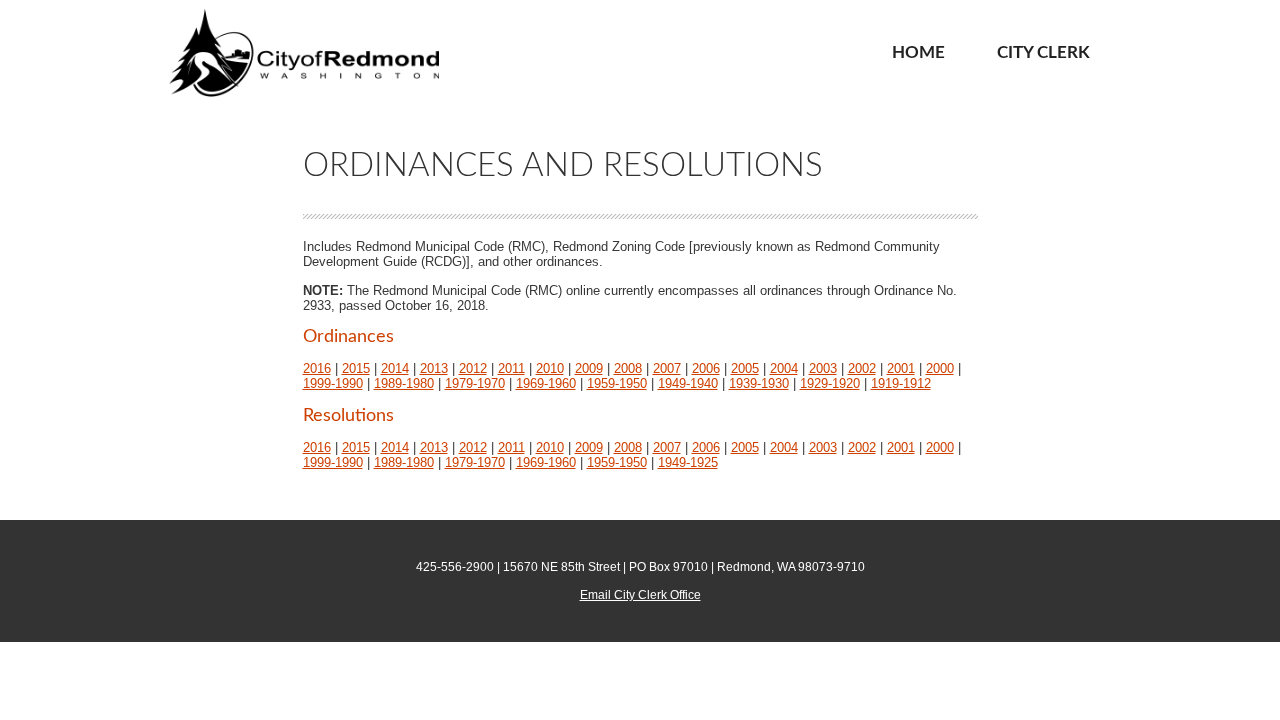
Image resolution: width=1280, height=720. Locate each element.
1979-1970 (475, 383)
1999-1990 (333, 383)
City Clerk (1043, 52)
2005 (745, 368)
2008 (628, 368)
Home (918, 52)
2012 (473, 368)
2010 (550, 368)
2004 (784, 368)
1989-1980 (404, 383)
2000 (940, 368)
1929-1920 (830, 383)
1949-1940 (688, 383)
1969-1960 (546, 383)
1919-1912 (901, 383)
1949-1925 (688, 462)
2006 (706, 368)
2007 (667, 368)
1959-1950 (617, 383)
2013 (434, 368)
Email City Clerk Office (640, 595)
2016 (317, 368)
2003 (823, 368)
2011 (511, 368)
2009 (589, 368)
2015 (356, 368)
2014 (395, 368)
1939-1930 (759, 383)
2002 (862, 368)
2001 (901, 368)
